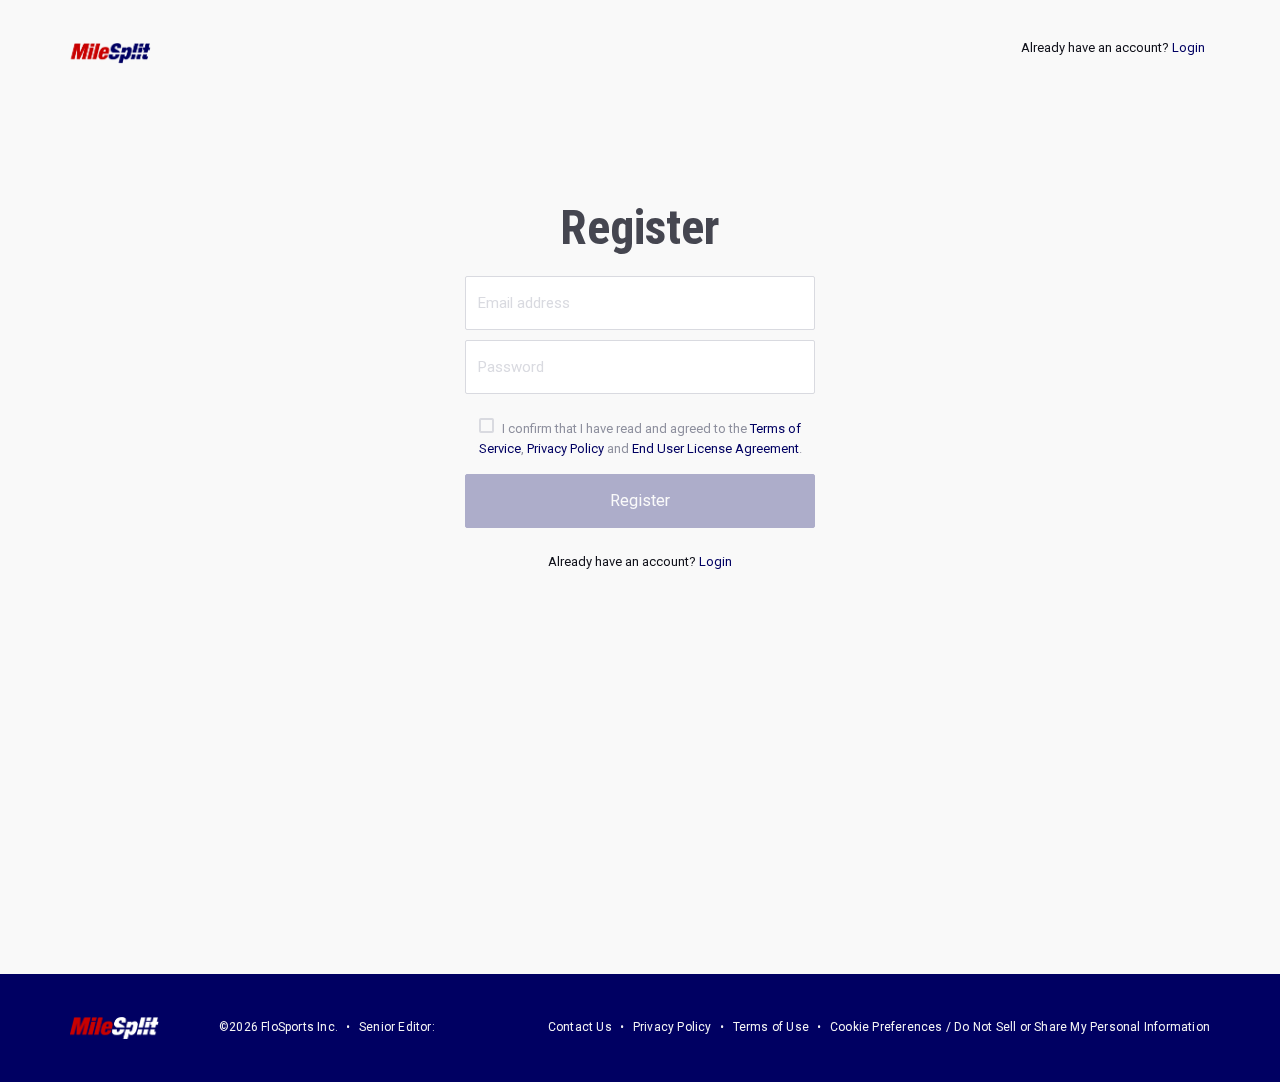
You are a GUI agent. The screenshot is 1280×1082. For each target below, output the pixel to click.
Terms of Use (771, 1027)
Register (640, 500)
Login (1188, 47)
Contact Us (580, 1027)
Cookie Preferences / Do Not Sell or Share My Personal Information (1020, 1027)
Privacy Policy (565, 448)
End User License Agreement (715, 448)
